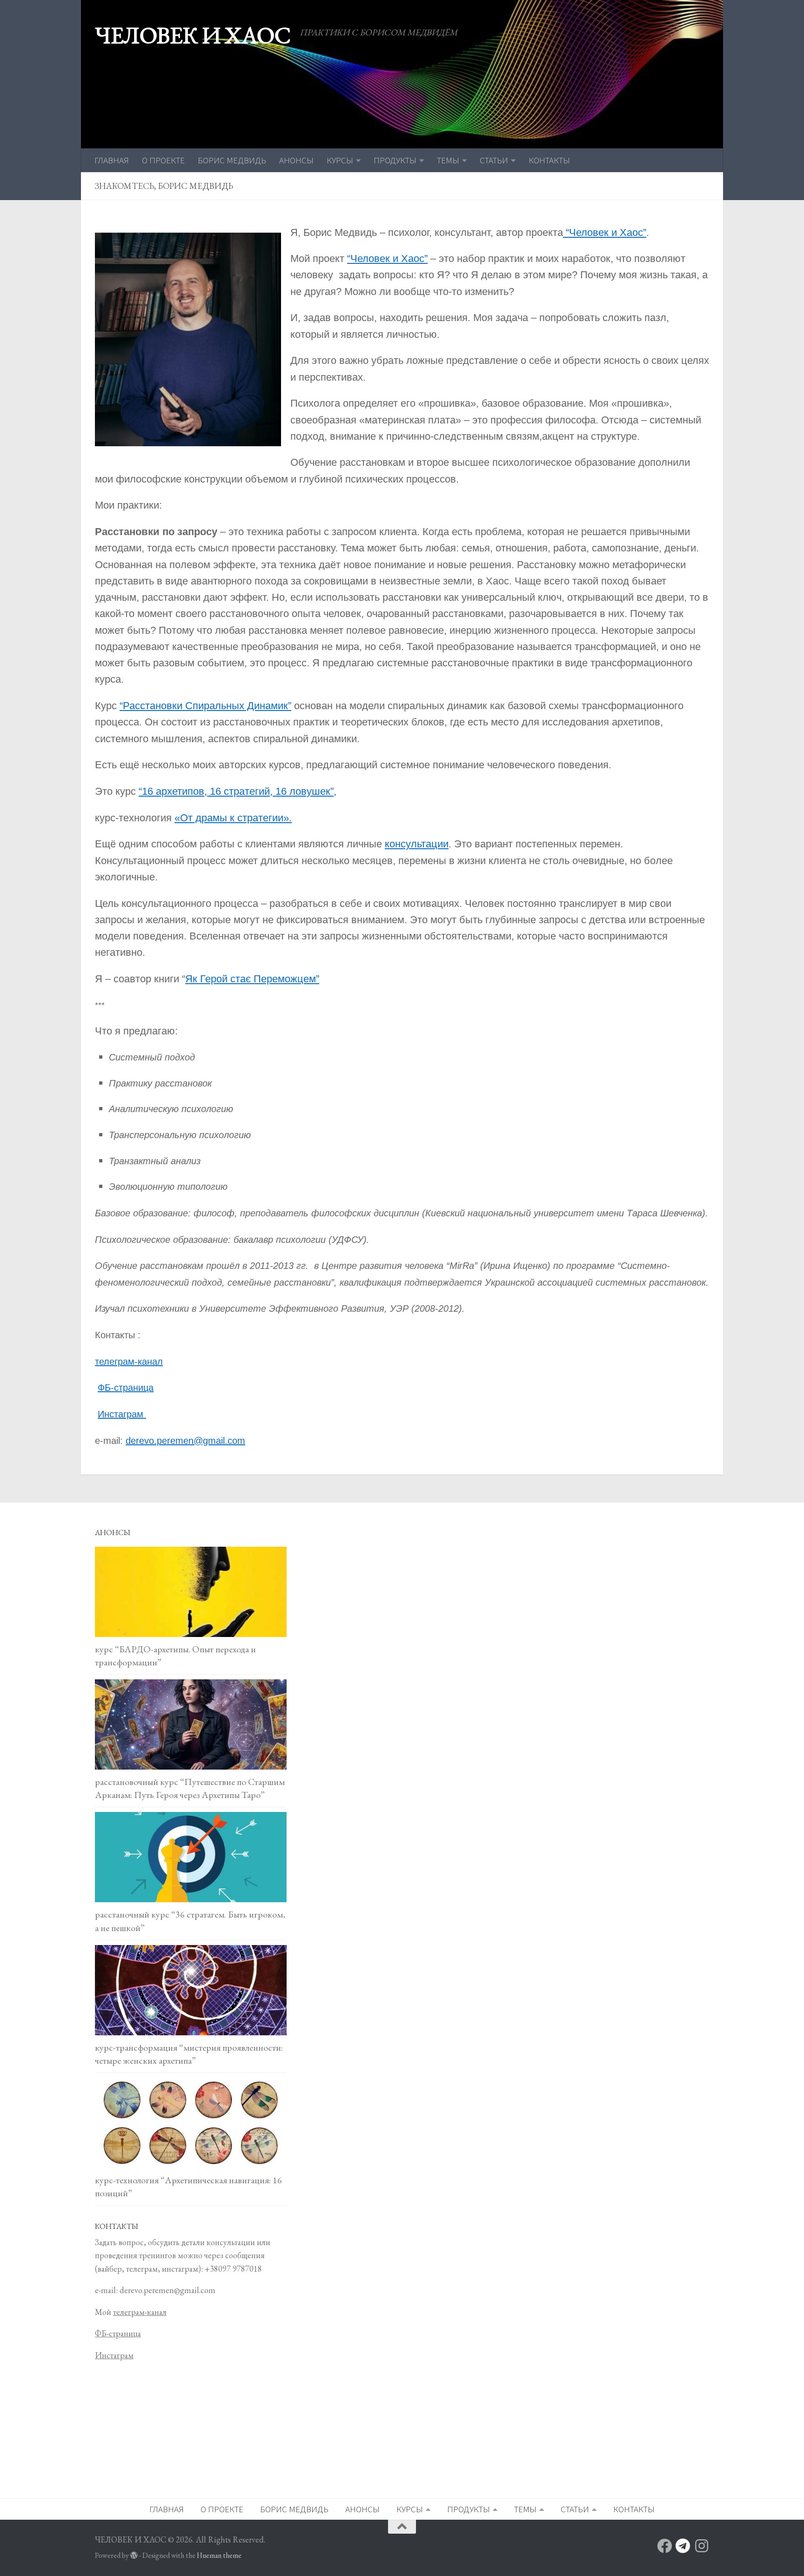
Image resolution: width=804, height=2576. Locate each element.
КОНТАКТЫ (549, 160)
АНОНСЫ (296, 160)
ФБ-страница (126, 1388)
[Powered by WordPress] (134, 2556)
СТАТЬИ (494, 160)
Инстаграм (122, 1414)
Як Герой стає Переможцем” (252, 979)
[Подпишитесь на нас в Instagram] (702, 2546)
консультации (417, 844)
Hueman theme (219, 2555)
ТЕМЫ (448, 160)
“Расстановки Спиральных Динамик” (205, 706)
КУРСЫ (340, 160)
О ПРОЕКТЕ (163, 160)
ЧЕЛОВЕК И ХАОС (193, 35)
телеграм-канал (129, 1362)
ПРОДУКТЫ (395, 160)
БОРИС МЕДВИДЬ (232, 160)
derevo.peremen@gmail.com (185, 1441)
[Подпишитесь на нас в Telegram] (683, 2546)
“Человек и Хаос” (605, 232)
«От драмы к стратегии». (233, 818)
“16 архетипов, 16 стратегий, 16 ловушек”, (238, 791)
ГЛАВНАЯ (112, 160)
